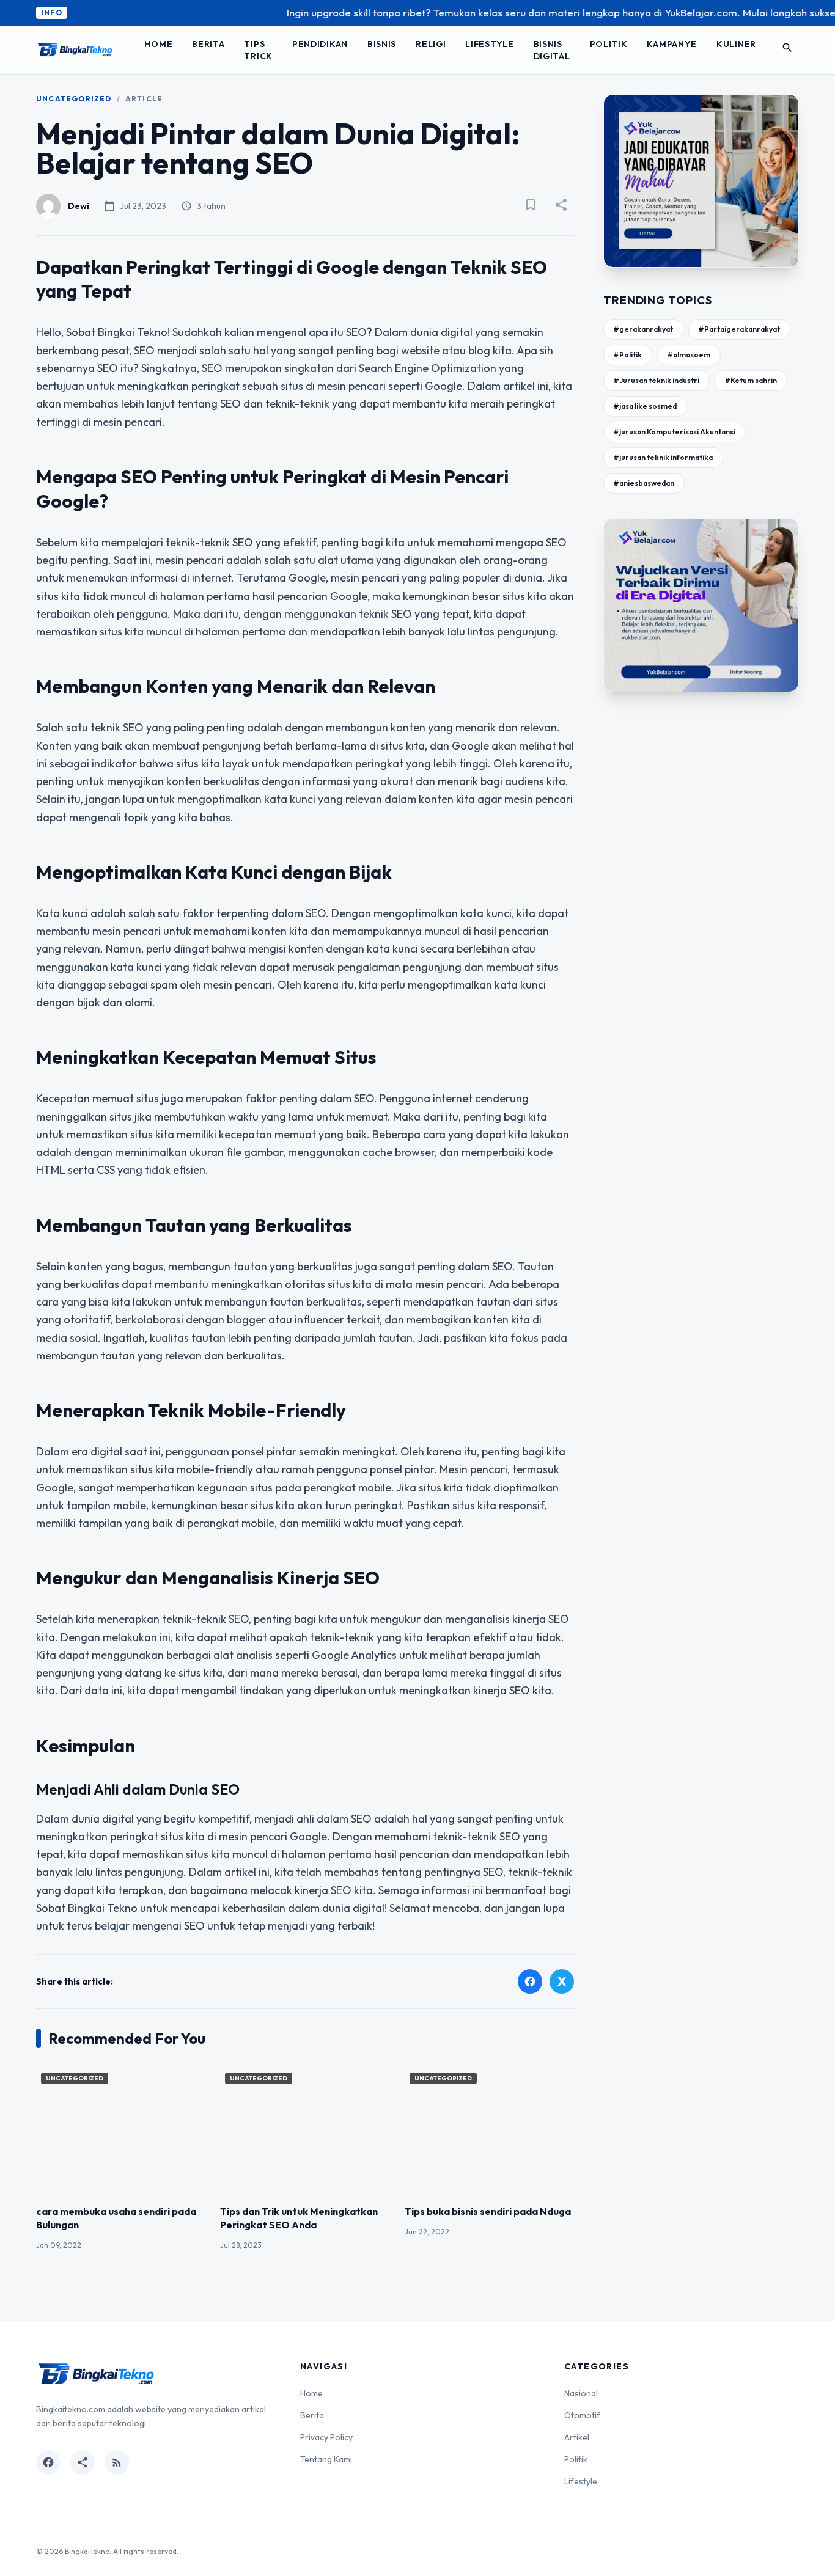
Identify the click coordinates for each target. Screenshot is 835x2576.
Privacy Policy (326, 2437)
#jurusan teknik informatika (663, 457)
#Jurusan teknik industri (657, 380)
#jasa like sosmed (645, 406)
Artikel (577, 2437)
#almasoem (689, 355)
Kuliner (736, 44)
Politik (609, 44)
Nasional (581, 2393)
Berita (208, 44)
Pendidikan (320, 44)
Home (158, 44)
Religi (431, 44)
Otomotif (582, 2415)
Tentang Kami (326, 2459)
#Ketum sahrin (751, 380)
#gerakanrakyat (643, 329)
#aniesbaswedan (644, 483)
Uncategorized (74, 99)
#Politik (628, 355)
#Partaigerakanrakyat (739, 329)
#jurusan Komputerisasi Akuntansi (675, 432)
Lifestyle (489, 44)
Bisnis (382, 44)
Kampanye (672, 44)
